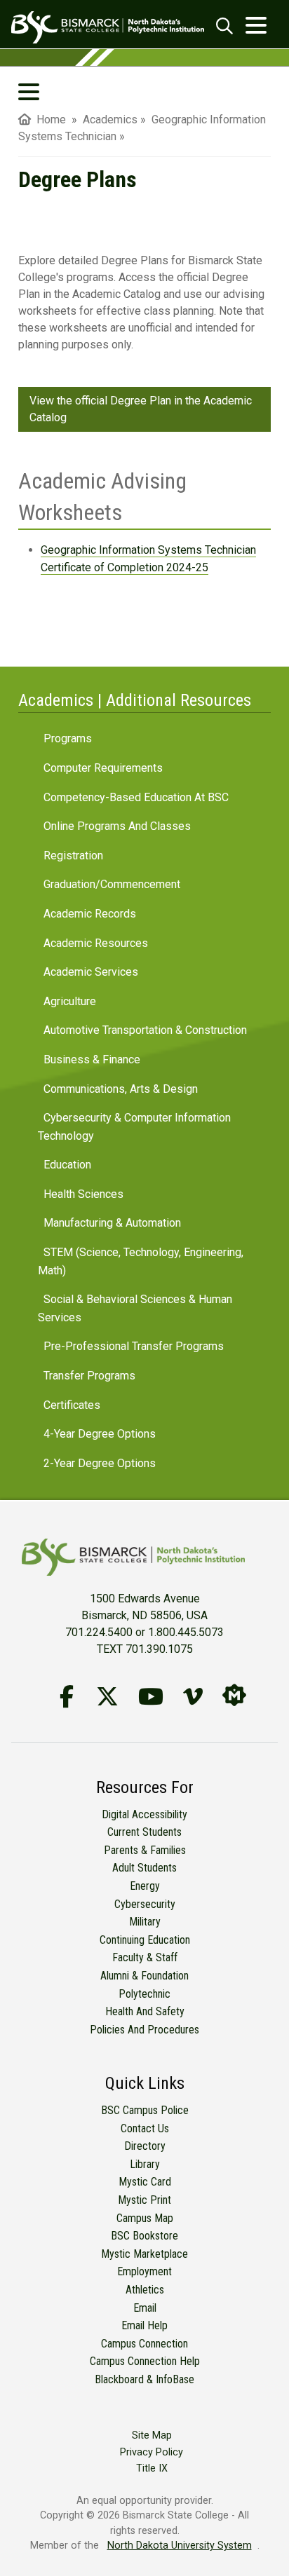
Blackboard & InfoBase (144, 2379)
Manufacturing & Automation (112, 1223)
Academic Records (90, 914)
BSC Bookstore (144, 2236)
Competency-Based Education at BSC (136, 797)
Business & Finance (92, 1059)
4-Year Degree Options (100, 1434)
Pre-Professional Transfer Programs (134, 1346)
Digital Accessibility (144, 1814)
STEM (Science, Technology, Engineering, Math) (141, 1261)
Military (145, 1922)
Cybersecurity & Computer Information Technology (134, 1127)
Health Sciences (83, 1194)
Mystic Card (145, 2182)
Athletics (145, 2290)
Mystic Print (144, 2200)
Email (145, 2308)
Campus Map (145, 2218)
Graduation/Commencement (112, 884)
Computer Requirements (103, 768)
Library (145, 2164)
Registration (73, 856)
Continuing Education (145, 1940)
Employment (144, 2271)
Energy (145, 1886)
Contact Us (145, 2128)
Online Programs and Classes (117, 826)
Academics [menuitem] (110, 120)
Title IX (152, 2468)
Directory (145, 2146)
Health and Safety (145, 2011)
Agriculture (70, 1001)
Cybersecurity (145, 1904)
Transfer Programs (89, 1376)
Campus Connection (144, 2344)
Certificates (72, 1405)
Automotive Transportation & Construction (145, 1030)
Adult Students (144, 1868)
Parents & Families (145, 1850)
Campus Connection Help (145, 2361)
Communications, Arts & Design (121, 1089)
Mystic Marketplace (144, 2254)
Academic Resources (96, 943)
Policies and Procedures (144, 2030)
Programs (68, 738)
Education (67, 1165)
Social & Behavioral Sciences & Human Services (135, 1308)
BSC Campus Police (145, 2110)
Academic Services (91, 972)
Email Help (144, 2325)
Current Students (144, 1832)
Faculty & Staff (145, 1957)
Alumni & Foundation (144, 1976)
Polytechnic (144, 1994)
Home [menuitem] (48, 120)
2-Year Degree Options (100, 1463)
